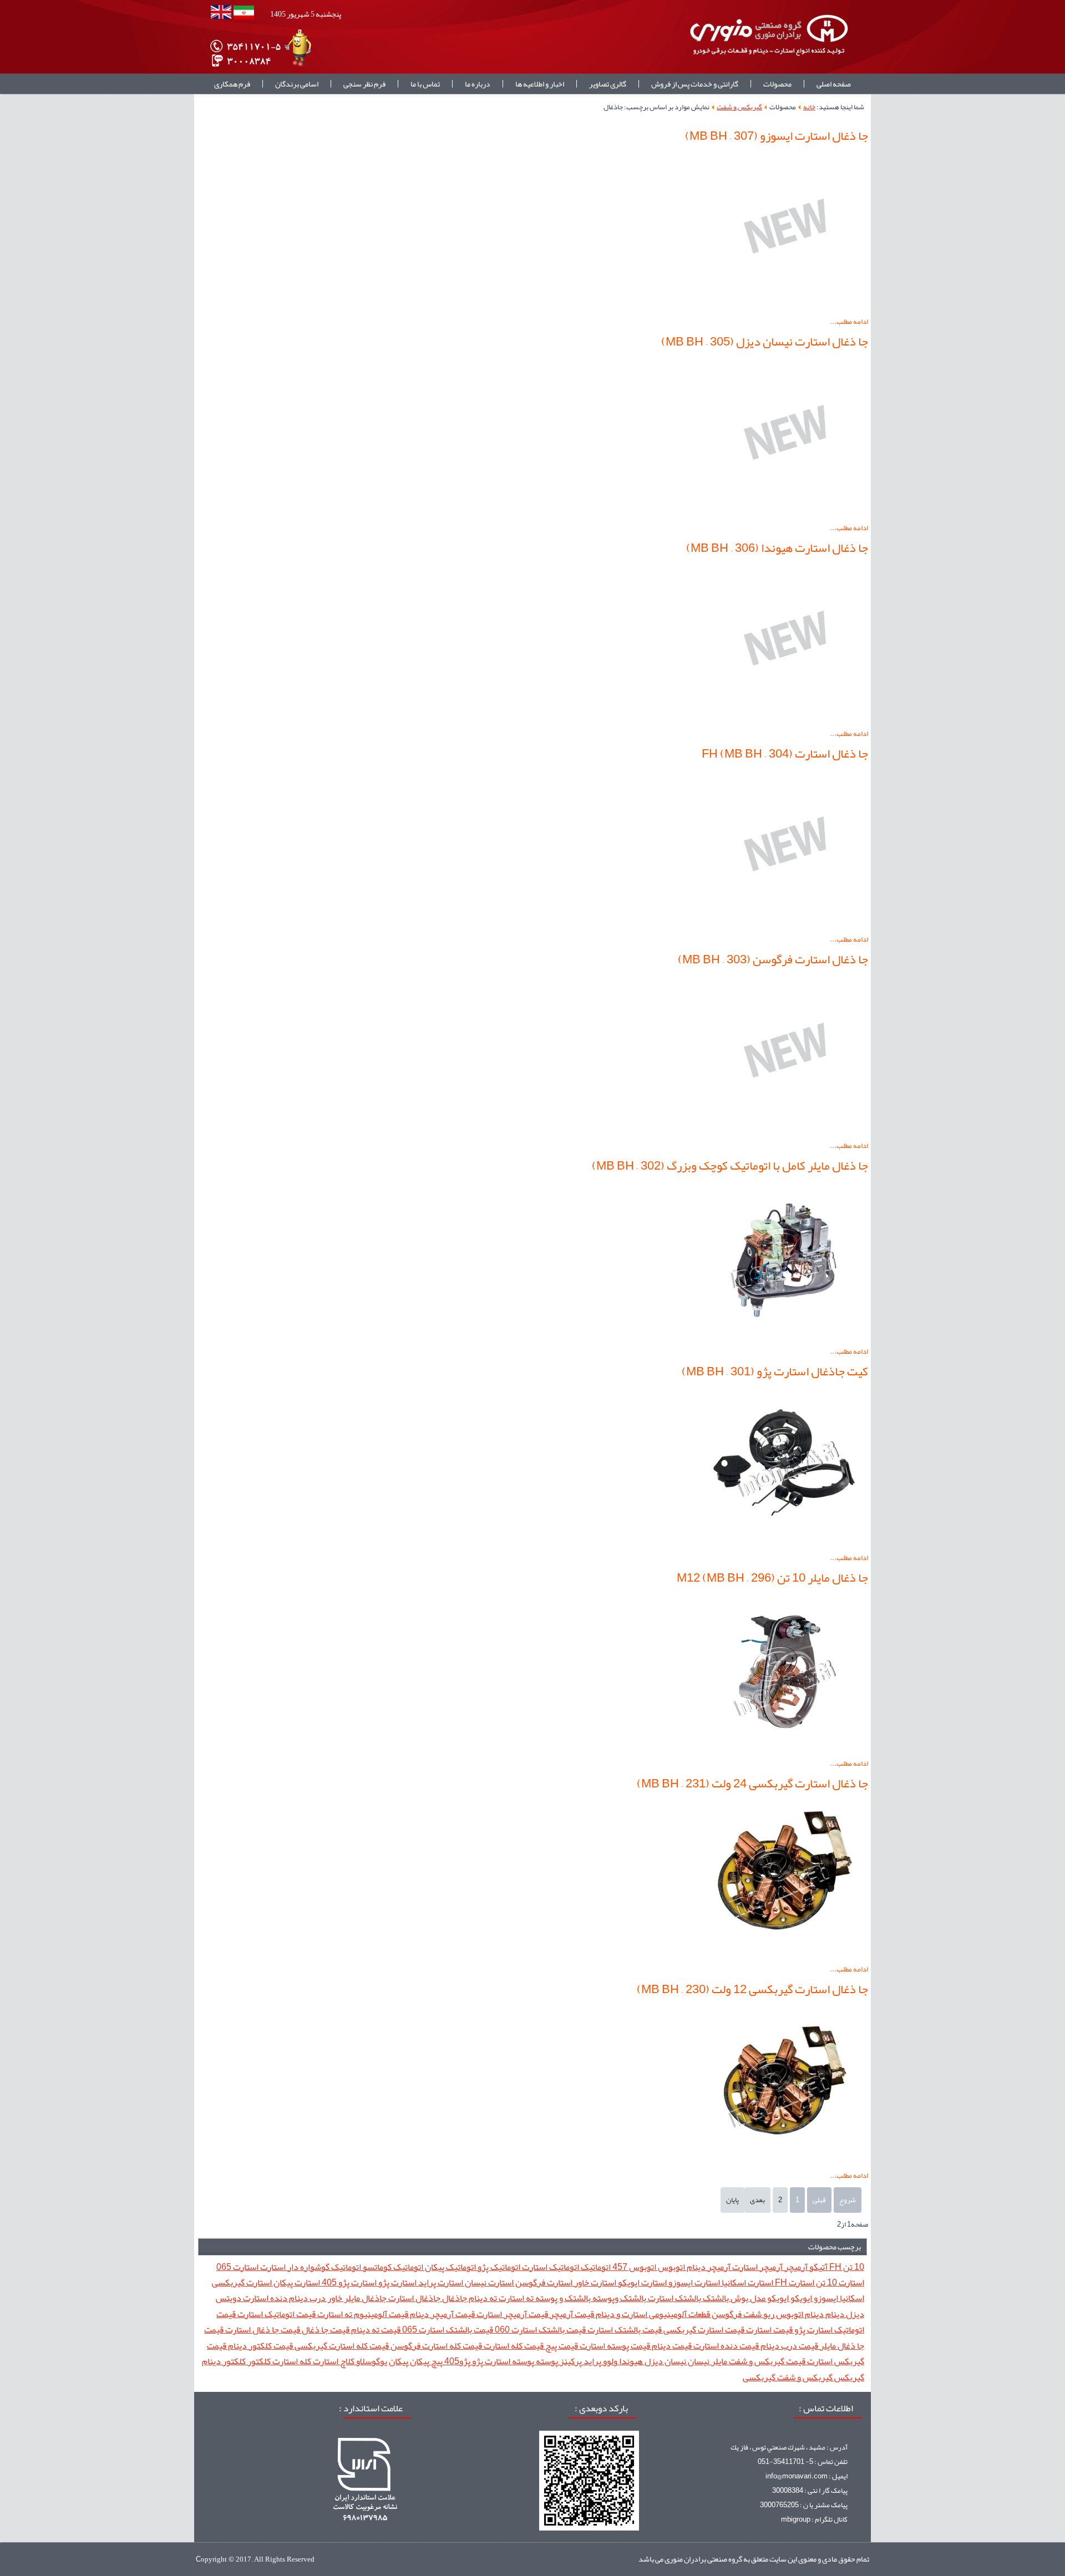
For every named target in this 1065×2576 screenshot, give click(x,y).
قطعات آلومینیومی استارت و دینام (652, 2314)
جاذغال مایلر (364, 2298)
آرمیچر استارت (757, 2267)
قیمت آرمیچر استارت (511, 2314)
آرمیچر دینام (708, 2267)
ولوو (609, 2361)
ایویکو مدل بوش (759, 2298)
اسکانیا (851, 2298)
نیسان (698, 2361)
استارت (272, 2267)
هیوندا (630, 2361)
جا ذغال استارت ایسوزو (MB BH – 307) (777, 136)
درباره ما (478, 84)
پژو (477, 2361)
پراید (592, 2361)
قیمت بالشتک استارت (624, 2329)
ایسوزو (825, 2298)
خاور (334, 2298)
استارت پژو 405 (348, 2282)
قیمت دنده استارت (725, 2346)
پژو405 (457, 2361)
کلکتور (258, 2361)
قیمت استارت (769, 2329)
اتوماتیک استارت (550, 2267)
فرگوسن (726, 2314)
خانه (809, 107)
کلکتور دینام (224, 2361)
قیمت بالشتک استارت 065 (447, 2329)
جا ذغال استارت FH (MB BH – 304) (785, 754)
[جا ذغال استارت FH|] (785, 925)
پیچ (436, 2361)
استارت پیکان (296, 2282)
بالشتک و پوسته (562, 2298)
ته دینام (482, 2298)
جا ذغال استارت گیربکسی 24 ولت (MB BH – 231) (752, 1784)
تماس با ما (425, 84)
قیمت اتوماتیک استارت (276, 2314)
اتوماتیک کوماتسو (392, 2267)
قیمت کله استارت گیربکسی (341, 2346)
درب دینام (306, 2298)
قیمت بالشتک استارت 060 (539, 2329)
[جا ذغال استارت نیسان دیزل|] (785, 514)
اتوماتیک (595, 2267)
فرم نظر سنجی (364, 84)
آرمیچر (795, 2267)
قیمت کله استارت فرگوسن (435, 2346)
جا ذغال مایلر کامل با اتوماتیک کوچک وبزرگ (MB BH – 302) (730, 1166)
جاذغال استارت (414, 2298)
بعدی (757, 2200)
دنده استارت (264, 2298)
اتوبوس (671, 2267)
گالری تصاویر (608, 84)
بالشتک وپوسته (618, 2298)
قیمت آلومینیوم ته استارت (362, 2314)
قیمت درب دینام (788, 2346)
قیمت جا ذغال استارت (262, 2329)
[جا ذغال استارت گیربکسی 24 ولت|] (785, 1955)
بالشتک (715, 2298)
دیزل (854, 2314)
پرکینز (570, 2361)
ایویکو (800, 2298)
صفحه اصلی (834, 84)
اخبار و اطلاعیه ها (540, 84)
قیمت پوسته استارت (614, 2346)
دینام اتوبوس (799, 2314)
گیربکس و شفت (739, 107)
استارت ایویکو (641, 2282)
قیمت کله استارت (513, 2346)
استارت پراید (440, 2282)
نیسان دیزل (665, 2361)
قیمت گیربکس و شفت (766, 2361)
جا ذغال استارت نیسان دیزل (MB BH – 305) (765, 342)
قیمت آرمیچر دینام (442, 2314)
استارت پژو (397, 2282)
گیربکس (848, 2377)
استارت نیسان (488, 2282)
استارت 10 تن (839, 2282)
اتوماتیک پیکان (450, 2267)
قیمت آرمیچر (571, 2314)
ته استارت (515, 2298)
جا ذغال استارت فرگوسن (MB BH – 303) (773, 959)
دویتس (229, 2298)
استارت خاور (594, 2282)
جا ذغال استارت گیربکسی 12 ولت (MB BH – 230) (752, 1989)
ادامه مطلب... (849, 322)
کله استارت (291, 2361)
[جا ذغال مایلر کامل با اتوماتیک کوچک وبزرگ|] (785, 1337)
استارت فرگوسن (543, 2282)
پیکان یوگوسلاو (381, 2361)
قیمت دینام (671, 2346)
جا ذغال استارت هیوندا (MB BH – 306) (777, 548)
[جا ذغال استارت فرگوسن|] (785, 1131)
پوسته (546, 2361)
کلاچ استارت (333, 2361)
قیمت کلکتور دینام (260, 2346)
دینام (834, 2314)
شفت (752, 2314)
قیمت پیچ (561, 2346)
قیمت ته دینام (375, 2329)
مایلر (718, 2361)
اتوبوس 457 (633, 2267)
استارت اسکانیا (747, 2282)
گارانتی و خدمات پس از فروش (695, 84)
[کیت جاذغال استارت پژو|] (785, 1543)
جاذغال (454, 2298)
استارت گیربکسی (242, 2282)
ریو (768, 2314)
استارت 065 (237, 2267)
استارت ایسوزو (693, 2282)
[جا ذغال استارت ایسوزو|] (785, 307)
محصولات (777, 84)
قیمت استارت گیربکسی (703, 2329)
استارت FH (794, 2282)
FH (835, 2267)
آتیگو (818, 2267)
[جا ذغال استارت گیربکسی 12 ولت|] (785, 2161)
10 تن (853, 2267)
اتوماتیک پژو (498, 2267)
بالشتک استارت (674, 2298)
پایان (732, 2200)
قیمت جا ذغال (325, 2329)
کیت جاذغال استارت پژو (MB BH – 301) (775, 1371)
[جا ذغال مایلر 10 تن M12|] (785, 1749)
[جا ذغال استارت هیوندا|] (785, 719)
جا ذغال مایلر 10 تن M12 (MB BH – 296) (772, 1578)
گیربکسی (759, 2377)
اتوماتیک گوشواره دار (323, 2267)
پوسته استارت (509, 2361)
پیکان (419, 2361)
